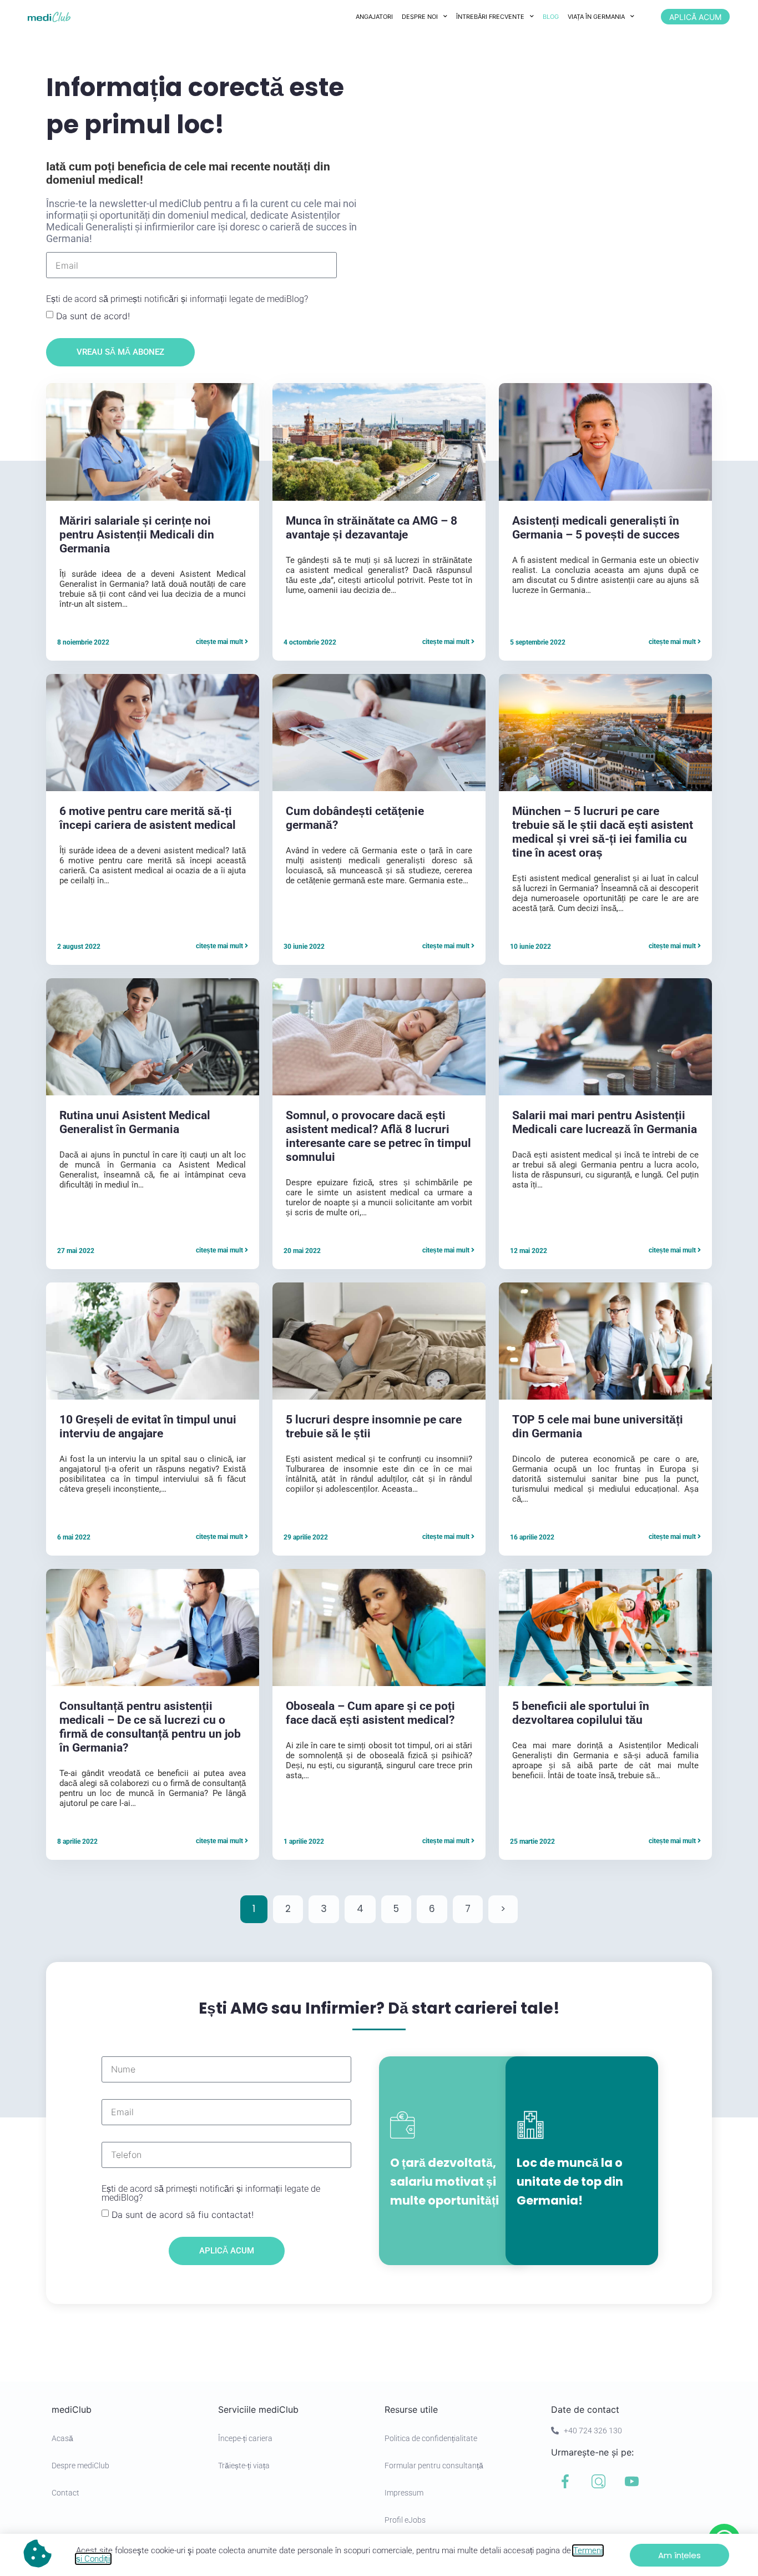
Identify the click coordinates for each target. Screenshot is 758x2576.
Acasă (62, 2438)
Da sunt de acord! (93, 316)
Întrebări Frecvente (490, 17)
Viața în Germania (596, 17)
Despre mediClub (80, 2466)
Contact (65, 2493)
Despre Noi (420, 17)
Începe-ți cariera (245, 2438)
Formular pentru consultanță (434, 2466)
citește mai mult (220, 642)
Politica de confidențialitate (431, 2438)
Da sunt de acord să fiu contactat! (183, 2214)
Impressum (404, 2493)
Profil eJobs (405, 2520)
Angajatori (374, 17)
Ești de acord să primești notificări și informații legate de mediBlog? (177, 300)
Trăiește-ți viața (244, 2466)
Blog (551, 17)
